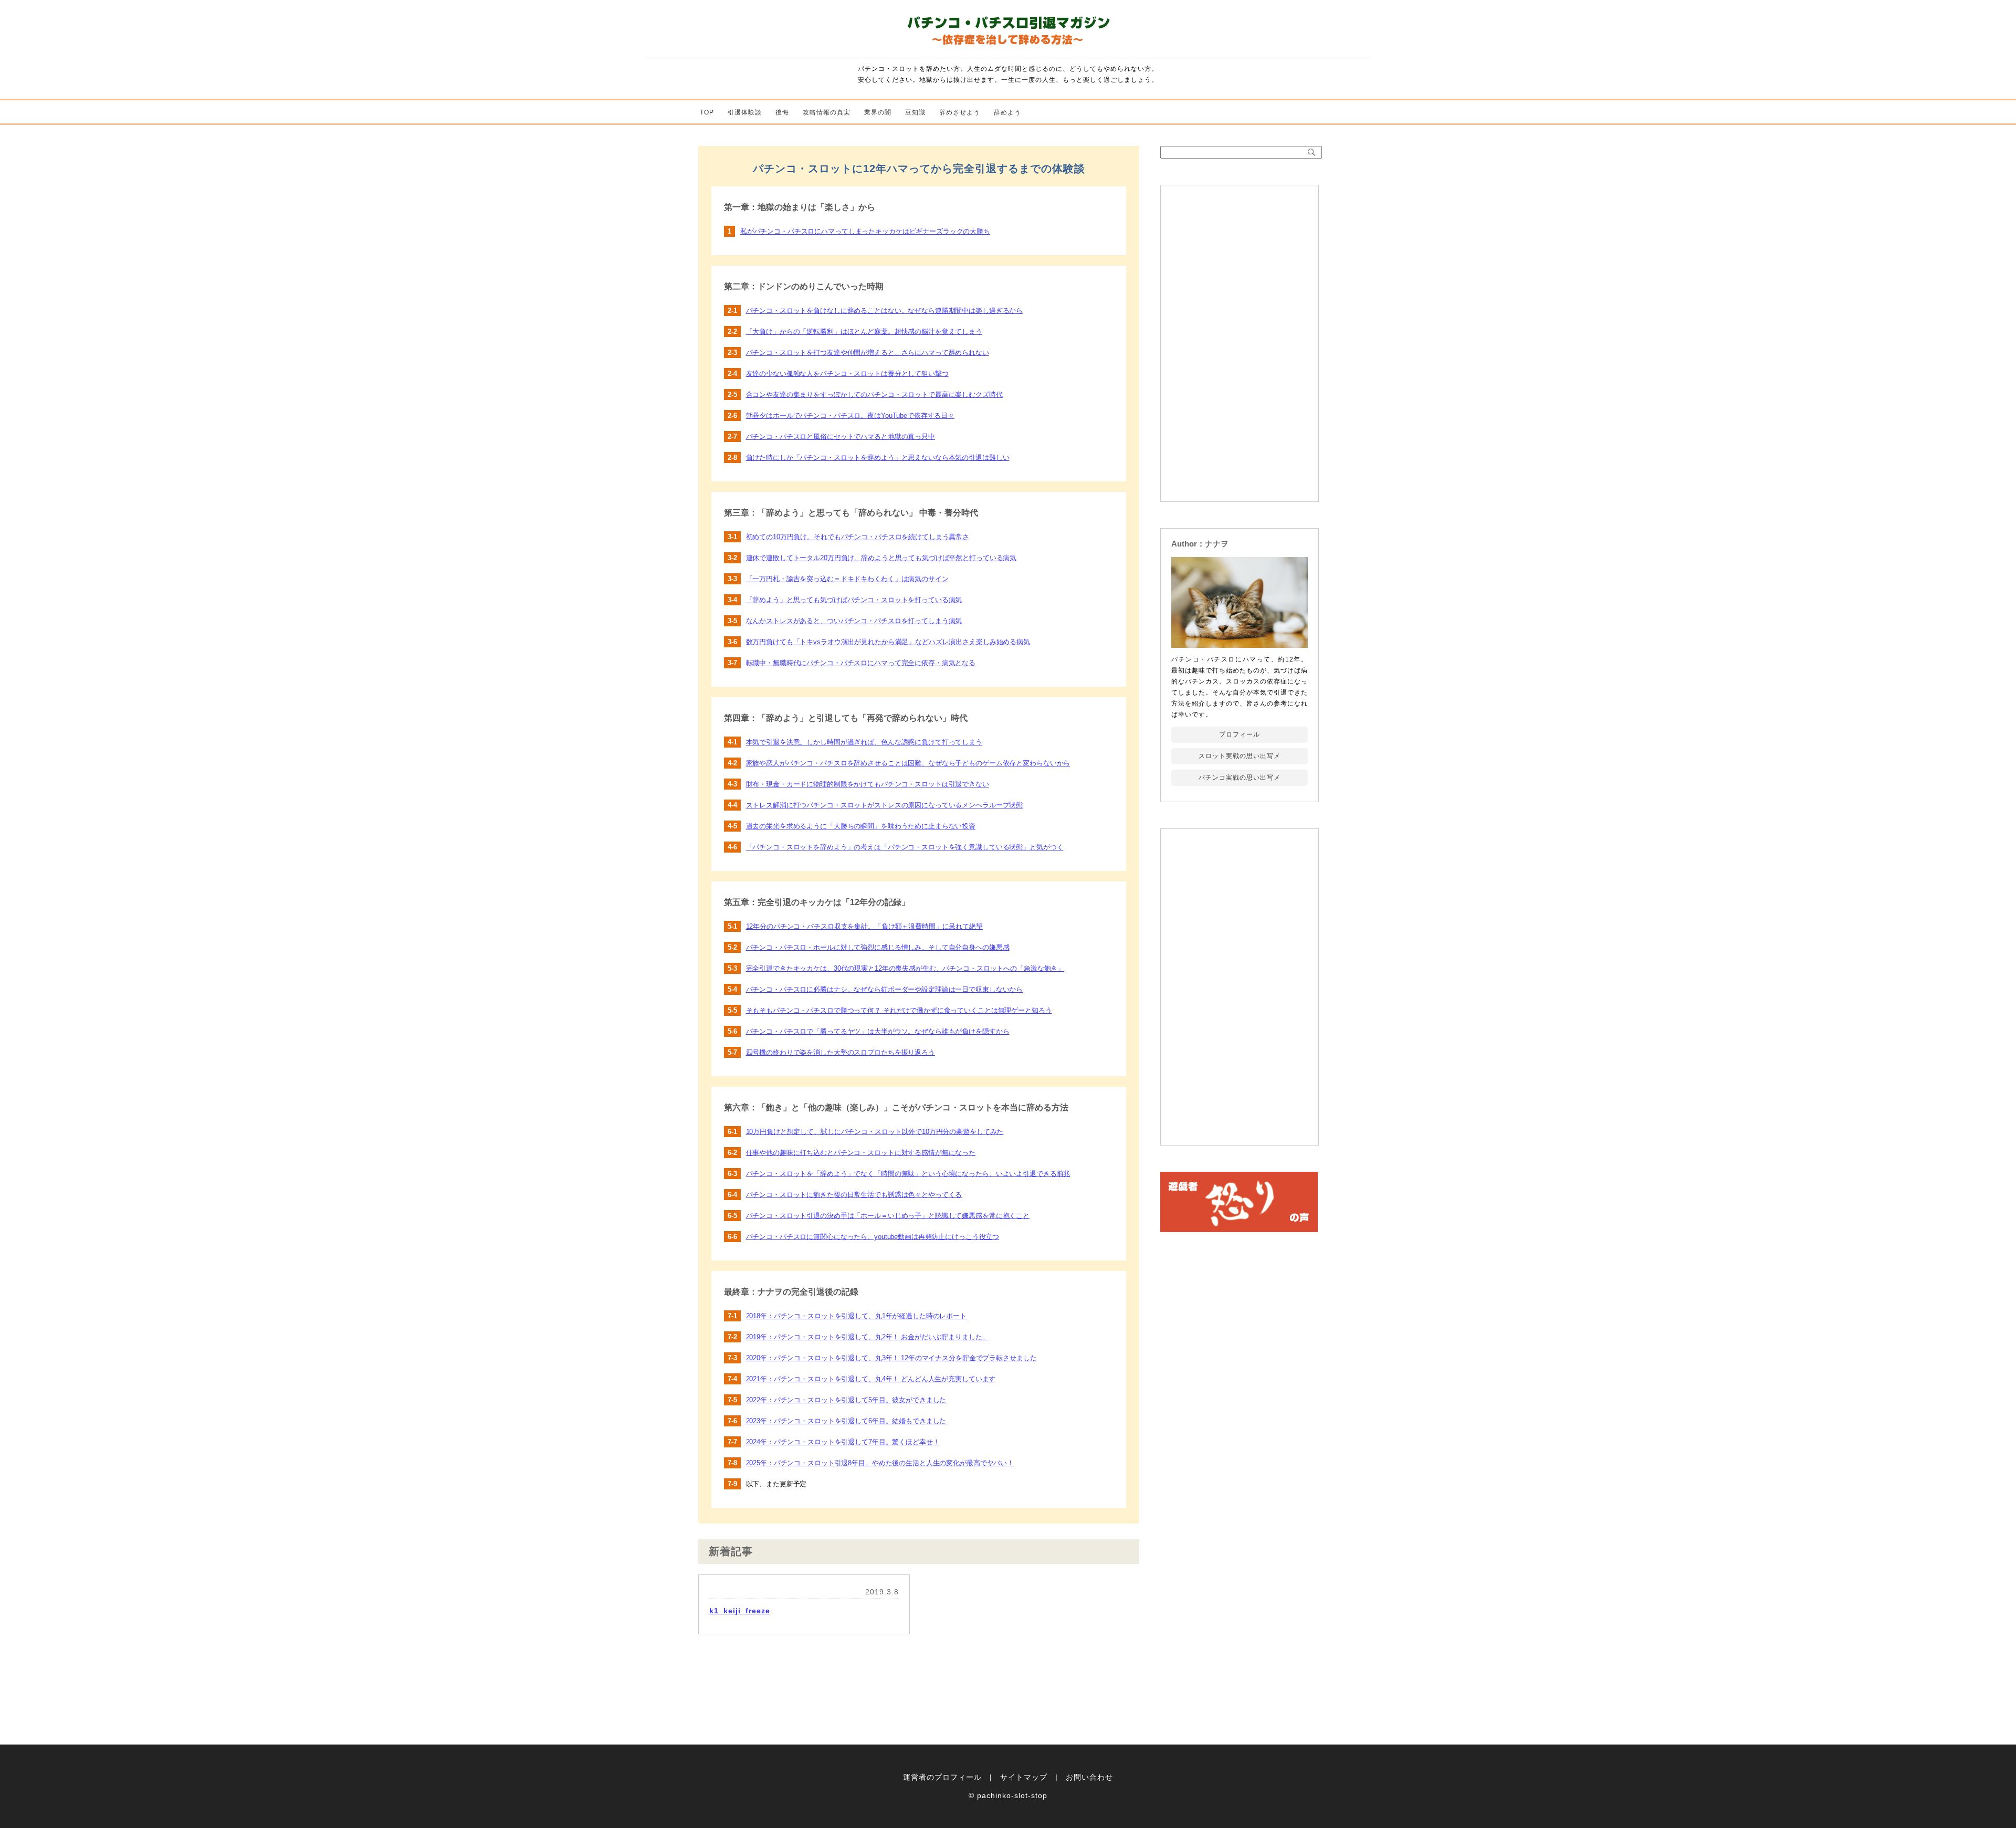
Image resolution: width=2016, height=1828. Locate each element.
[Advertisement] (1240, 343)
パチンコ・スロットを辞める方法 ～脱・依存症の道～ (1008, 33)
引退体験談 (745, 112)
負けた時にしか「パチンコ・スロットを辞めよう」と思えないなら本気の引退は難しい (878, 458)
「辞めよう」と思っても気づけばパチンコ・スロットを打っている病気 (854, 600)
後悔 (782, 112)
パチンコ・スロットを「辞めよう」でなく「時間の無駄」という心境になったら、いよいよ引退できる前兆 (908, 1174)
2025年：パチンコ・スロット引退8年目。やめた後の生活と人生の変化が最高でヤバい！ (880, 1463)
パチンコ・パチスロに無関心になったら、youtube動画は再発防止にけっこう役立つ (873, 1237)
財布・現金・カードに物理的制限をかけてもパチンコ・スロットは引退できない (868, 784)
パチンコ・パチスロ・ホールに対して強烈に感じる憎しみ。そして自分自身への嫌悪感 (878, 947)
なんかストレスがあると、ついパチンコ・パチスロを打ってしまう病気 (854, 621)
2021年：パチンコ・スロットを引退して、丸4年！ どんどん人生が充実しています (871, 1379)
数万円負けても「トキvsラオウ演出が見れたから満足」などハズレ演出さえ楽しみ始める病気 (888, 642)
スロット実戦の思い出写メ (1240, 756)
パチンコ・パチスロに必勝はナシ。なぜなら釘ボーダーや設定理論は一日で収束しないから (885, 989)
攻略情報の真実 (827, 112)
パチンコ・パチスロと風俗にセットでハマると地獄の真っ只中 (841, 437)
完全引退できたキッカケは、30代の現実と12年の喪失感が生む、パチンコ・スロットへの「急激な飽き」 (905, 968)
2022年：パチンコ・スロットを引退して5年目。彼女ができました (846, 1400)
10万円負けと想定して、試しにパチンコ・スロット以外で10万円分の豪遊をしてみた (875, 1132)
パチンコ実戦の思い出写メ (1240, 778)
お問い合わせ (1089, 1777)
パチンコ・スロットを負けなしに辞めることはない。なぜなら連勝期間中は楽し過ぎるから (885, 311)
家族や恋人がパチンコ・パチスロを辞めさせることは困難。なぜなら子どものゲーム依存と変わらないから (908, 763)
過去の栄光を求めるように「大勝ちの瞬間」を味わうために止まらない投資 (861, 826)
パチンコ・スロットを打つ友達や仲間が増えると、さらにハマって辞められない (868, 353)
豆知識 (915, 112)
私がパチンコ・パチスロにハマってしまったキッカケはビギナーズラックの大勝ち (865, 231)
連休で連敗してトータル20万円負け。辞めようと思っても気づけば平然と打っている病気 (881, 558)
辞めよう (1007, 112)
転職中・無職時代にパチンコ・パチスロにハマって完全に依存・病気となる (861, 663)
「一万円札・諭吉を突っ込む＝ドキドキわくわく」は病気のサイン (847, 579)
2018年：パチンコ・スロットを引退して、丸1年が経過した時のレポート (856, 1316)
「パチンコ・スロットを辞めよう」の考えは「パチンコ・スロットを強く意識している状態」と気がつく (905, 847)
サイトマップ (1024, 1777)
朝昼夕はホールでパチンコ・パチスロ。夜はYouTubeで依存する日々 (850, 416)
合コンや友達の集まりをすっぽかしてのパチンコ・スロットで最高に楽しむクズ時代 (874, 395)
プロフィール (1240, 734)
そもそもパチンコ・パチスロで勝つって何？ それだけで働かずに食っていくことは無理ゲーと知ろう (899, 1010)
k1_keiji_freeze (740, 1611)
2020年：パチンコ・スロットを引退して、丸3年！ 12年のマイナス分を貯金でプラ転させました (891, 1358)
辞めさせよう (960, 112)
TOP (707, 112)
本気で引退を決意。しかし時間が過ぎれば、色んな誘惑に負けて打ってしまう (864, 742)
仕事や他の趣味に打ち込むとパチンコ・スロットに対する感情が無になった (861, 1153)
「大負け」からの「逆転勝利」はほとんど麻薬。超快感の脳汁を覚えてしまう (864, 332)
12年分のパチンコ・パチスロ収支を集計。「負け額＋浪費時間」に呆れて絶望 (864, 926)
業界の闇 (878, 112)
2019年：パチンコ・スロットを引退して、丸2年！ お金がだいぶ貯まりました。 (868, 1337)
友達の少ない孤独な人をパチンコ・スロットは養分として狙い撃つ (847, 374)
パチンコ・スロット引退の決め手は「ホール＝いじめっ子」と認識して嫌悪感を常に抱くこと (888, 1216)
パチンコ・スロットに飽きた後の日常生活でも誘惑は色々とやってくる (854, 1195)
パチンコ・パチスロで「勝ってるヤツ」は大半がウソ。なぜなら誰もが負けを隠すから (878, 1031)
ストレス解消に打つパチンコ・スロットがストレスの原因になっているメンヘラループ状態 (885, 805)
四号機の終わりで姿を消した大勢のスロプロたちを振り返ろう (841, 1052)
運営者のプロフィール (942, 1777)
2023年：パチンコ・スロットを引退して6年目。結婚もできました (846, 1421)
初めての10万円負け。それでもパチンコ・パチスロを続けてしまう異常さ (858, 537)
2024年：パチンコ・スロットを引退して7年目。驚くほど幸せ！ (843, 1442)
